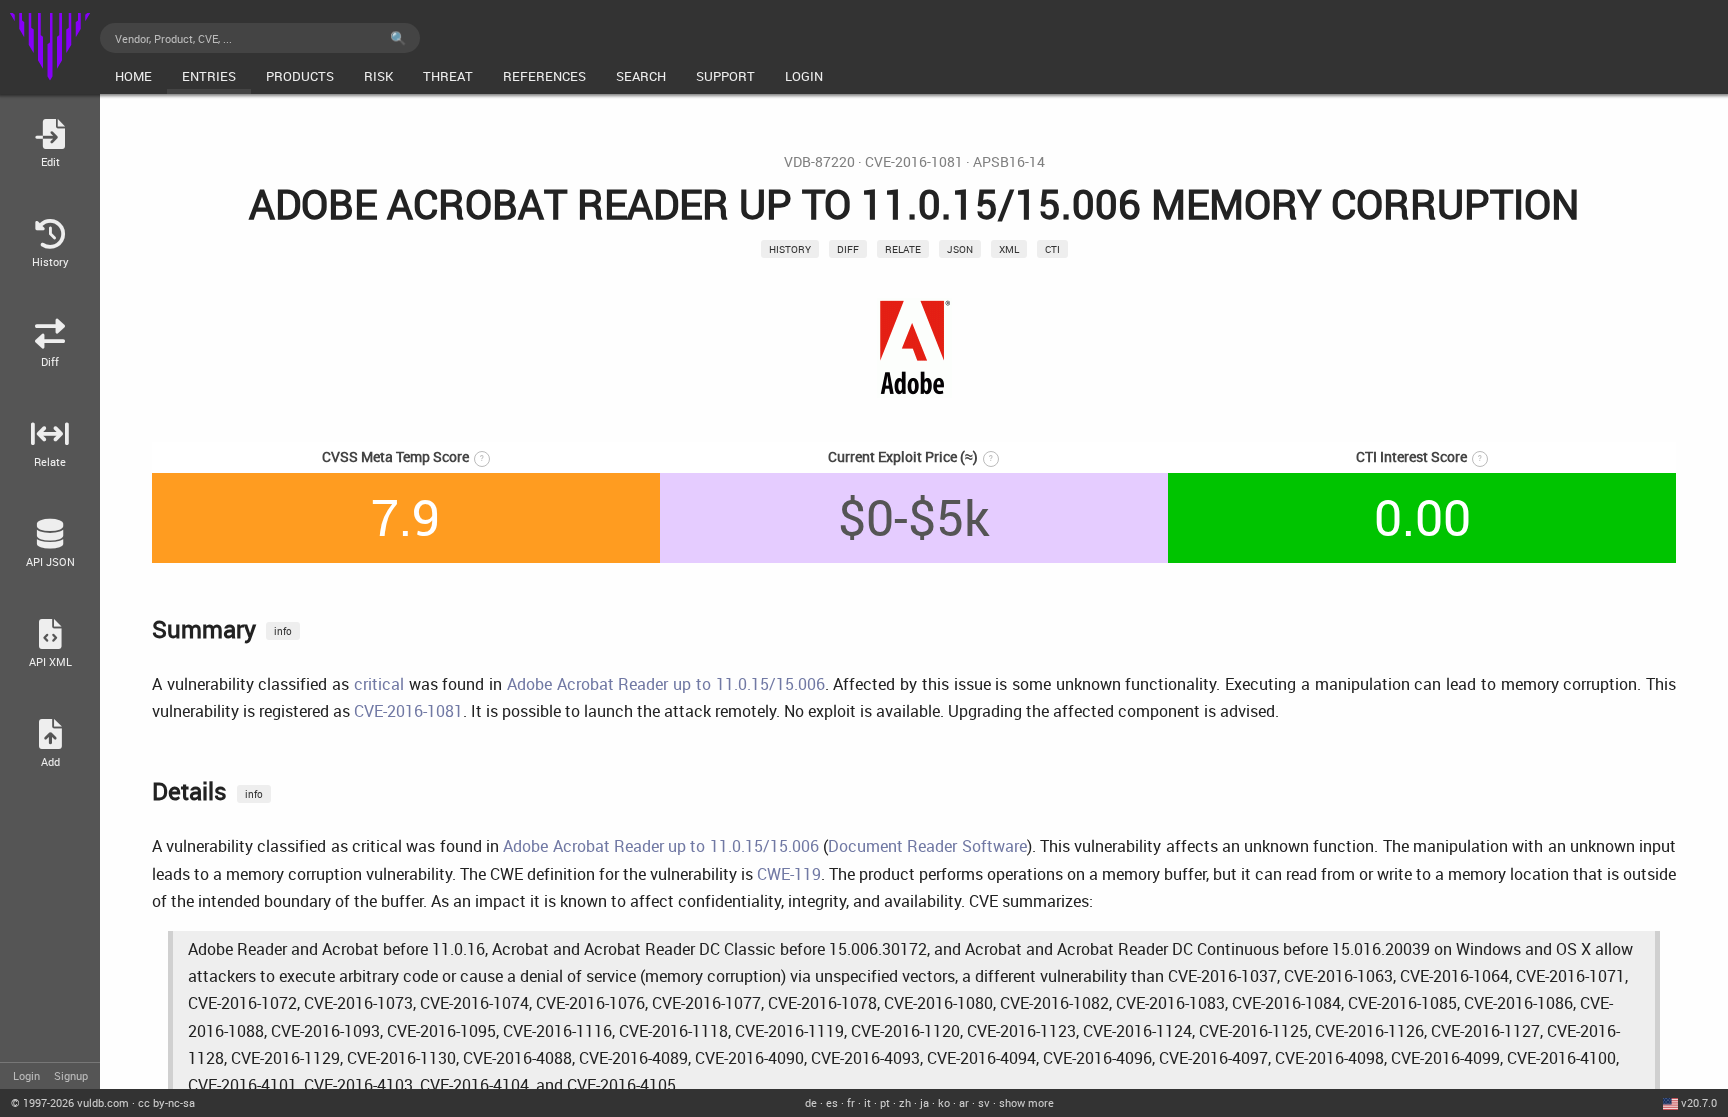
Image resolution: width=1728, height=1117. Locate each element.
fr (851, 1102)
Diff (848, 249)
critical (379, 684)
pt (885, 1102)
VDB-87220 (819, 162)
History (790, 249)
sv (984, 1102)
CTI (1052, 249)
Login (26, 1075)
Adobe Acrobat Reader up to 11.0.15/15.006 (666, 684)
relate (903, 249)
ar (964, 1102)
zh (905, 1102)
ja (924, 1102)
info (283, 631)
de (811, 1102)
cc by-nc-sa (166, 1102)
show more (1026, 1102)
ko (944, 1102)
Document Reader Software (927, 846)
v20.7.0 (1699, 1102)
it (867, 1102)
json (960, 249)
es (832, 1102)
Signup (71, 1075)
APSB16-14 (1009, 162)
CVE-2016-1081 (914, 162)
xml (1009, 249)
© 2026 (70, 1102)
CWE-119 (789, 874)
